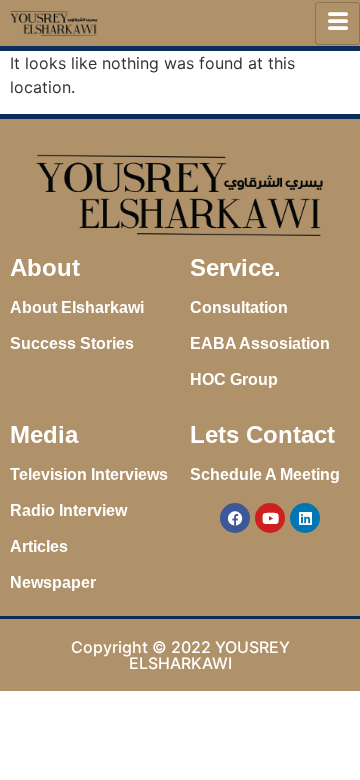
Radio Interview (68, 510)
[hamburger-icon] (337, 23)
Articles (39, 546)
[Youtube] (270, 518)
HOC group (234, 379)
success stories (72, 343)
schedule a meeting (265, 474)
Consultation (239, 307)
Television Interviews (89, 474)
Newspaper (53, 582)
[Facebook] (235, 518)
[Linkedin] (305, 518)
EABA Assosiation (260, 343)
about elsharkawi (77, 307)
